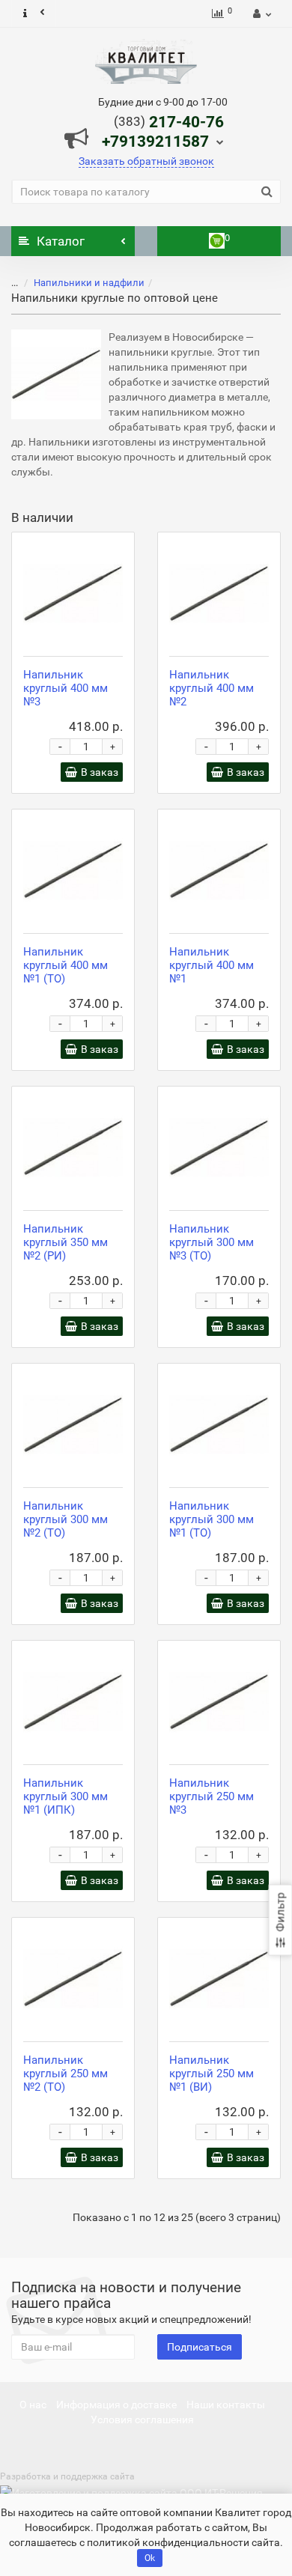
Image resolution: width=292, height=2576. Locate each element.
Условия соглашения (142, 2419)
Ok (150, 2558)
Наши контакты (226, 2405)
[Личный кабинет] (260, 13)
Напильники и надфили (89, 283)
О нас (33, 2405)
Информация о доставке (116, 2405)
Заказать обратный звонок (146, 161)
